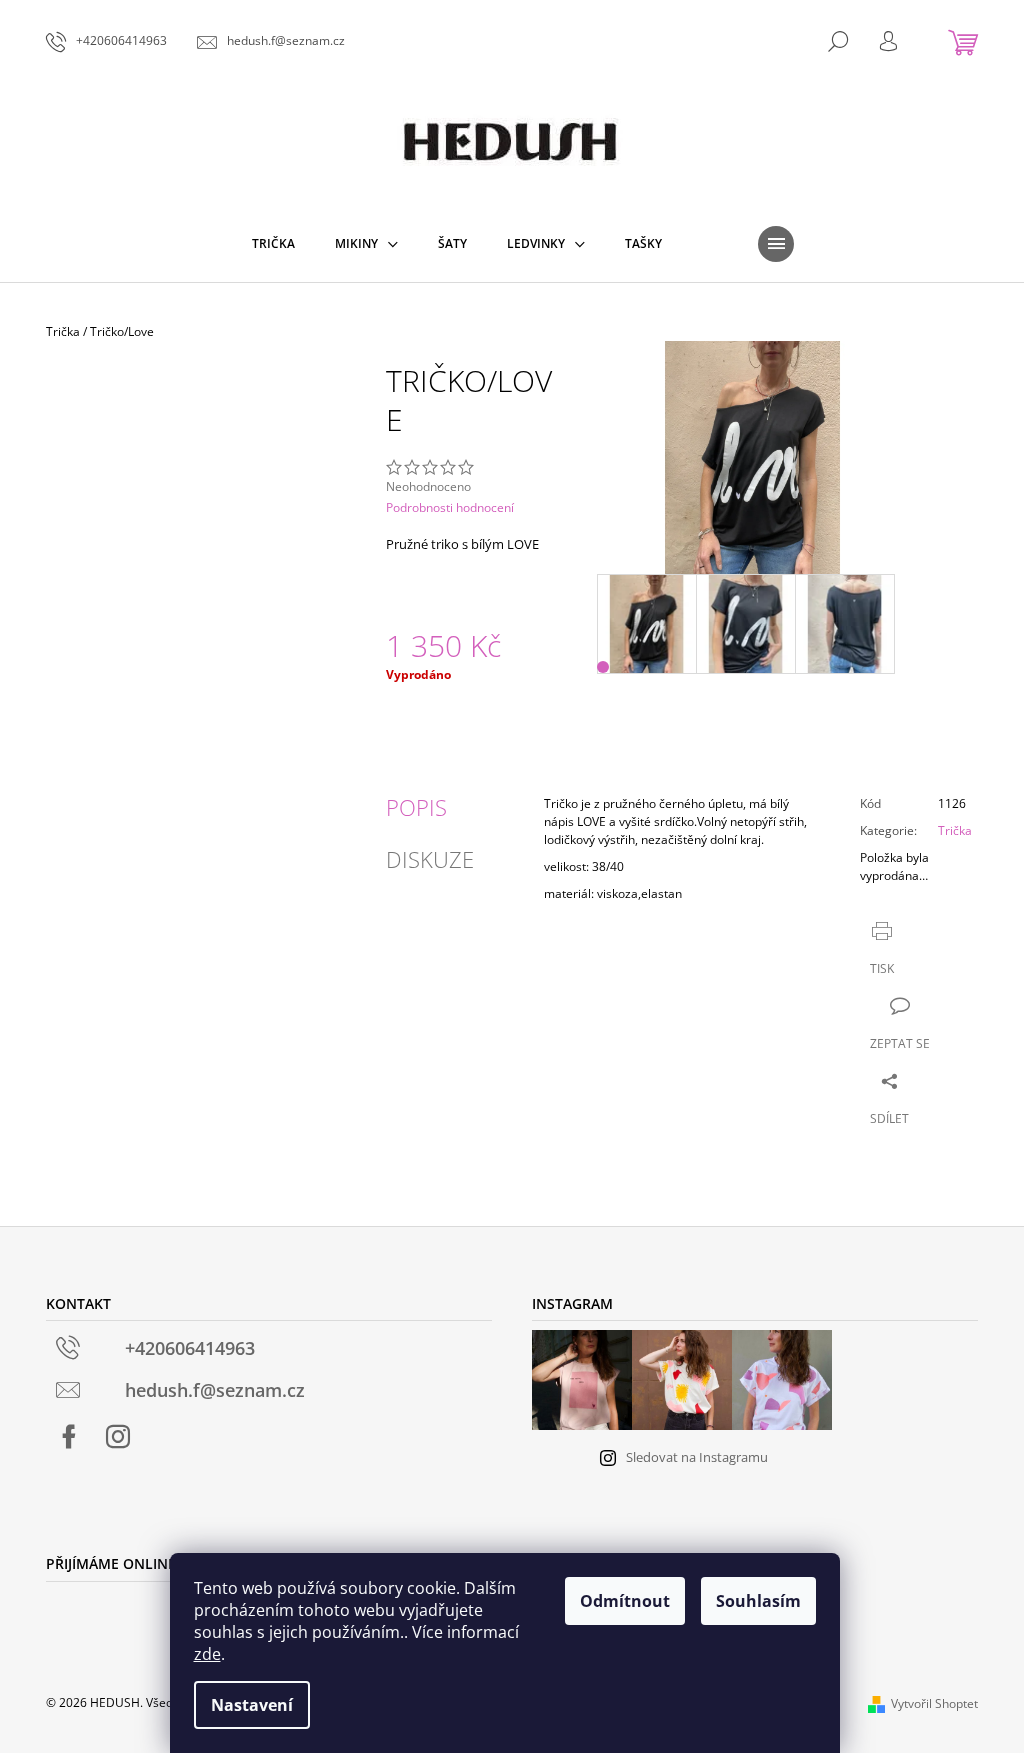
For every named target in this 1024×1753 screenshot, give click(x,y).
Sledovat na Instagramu (697, 1457)
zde (207, 1654)
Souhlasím (758, 1601)
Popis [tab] (416, 807)
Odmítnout (625, 1601)
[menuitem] (273, 244)
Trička (955, 830)
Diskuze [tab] (430, 859)
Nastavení (252, 1705)
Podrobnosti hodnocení (450, 508)
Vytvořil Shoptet (934, 1703)
